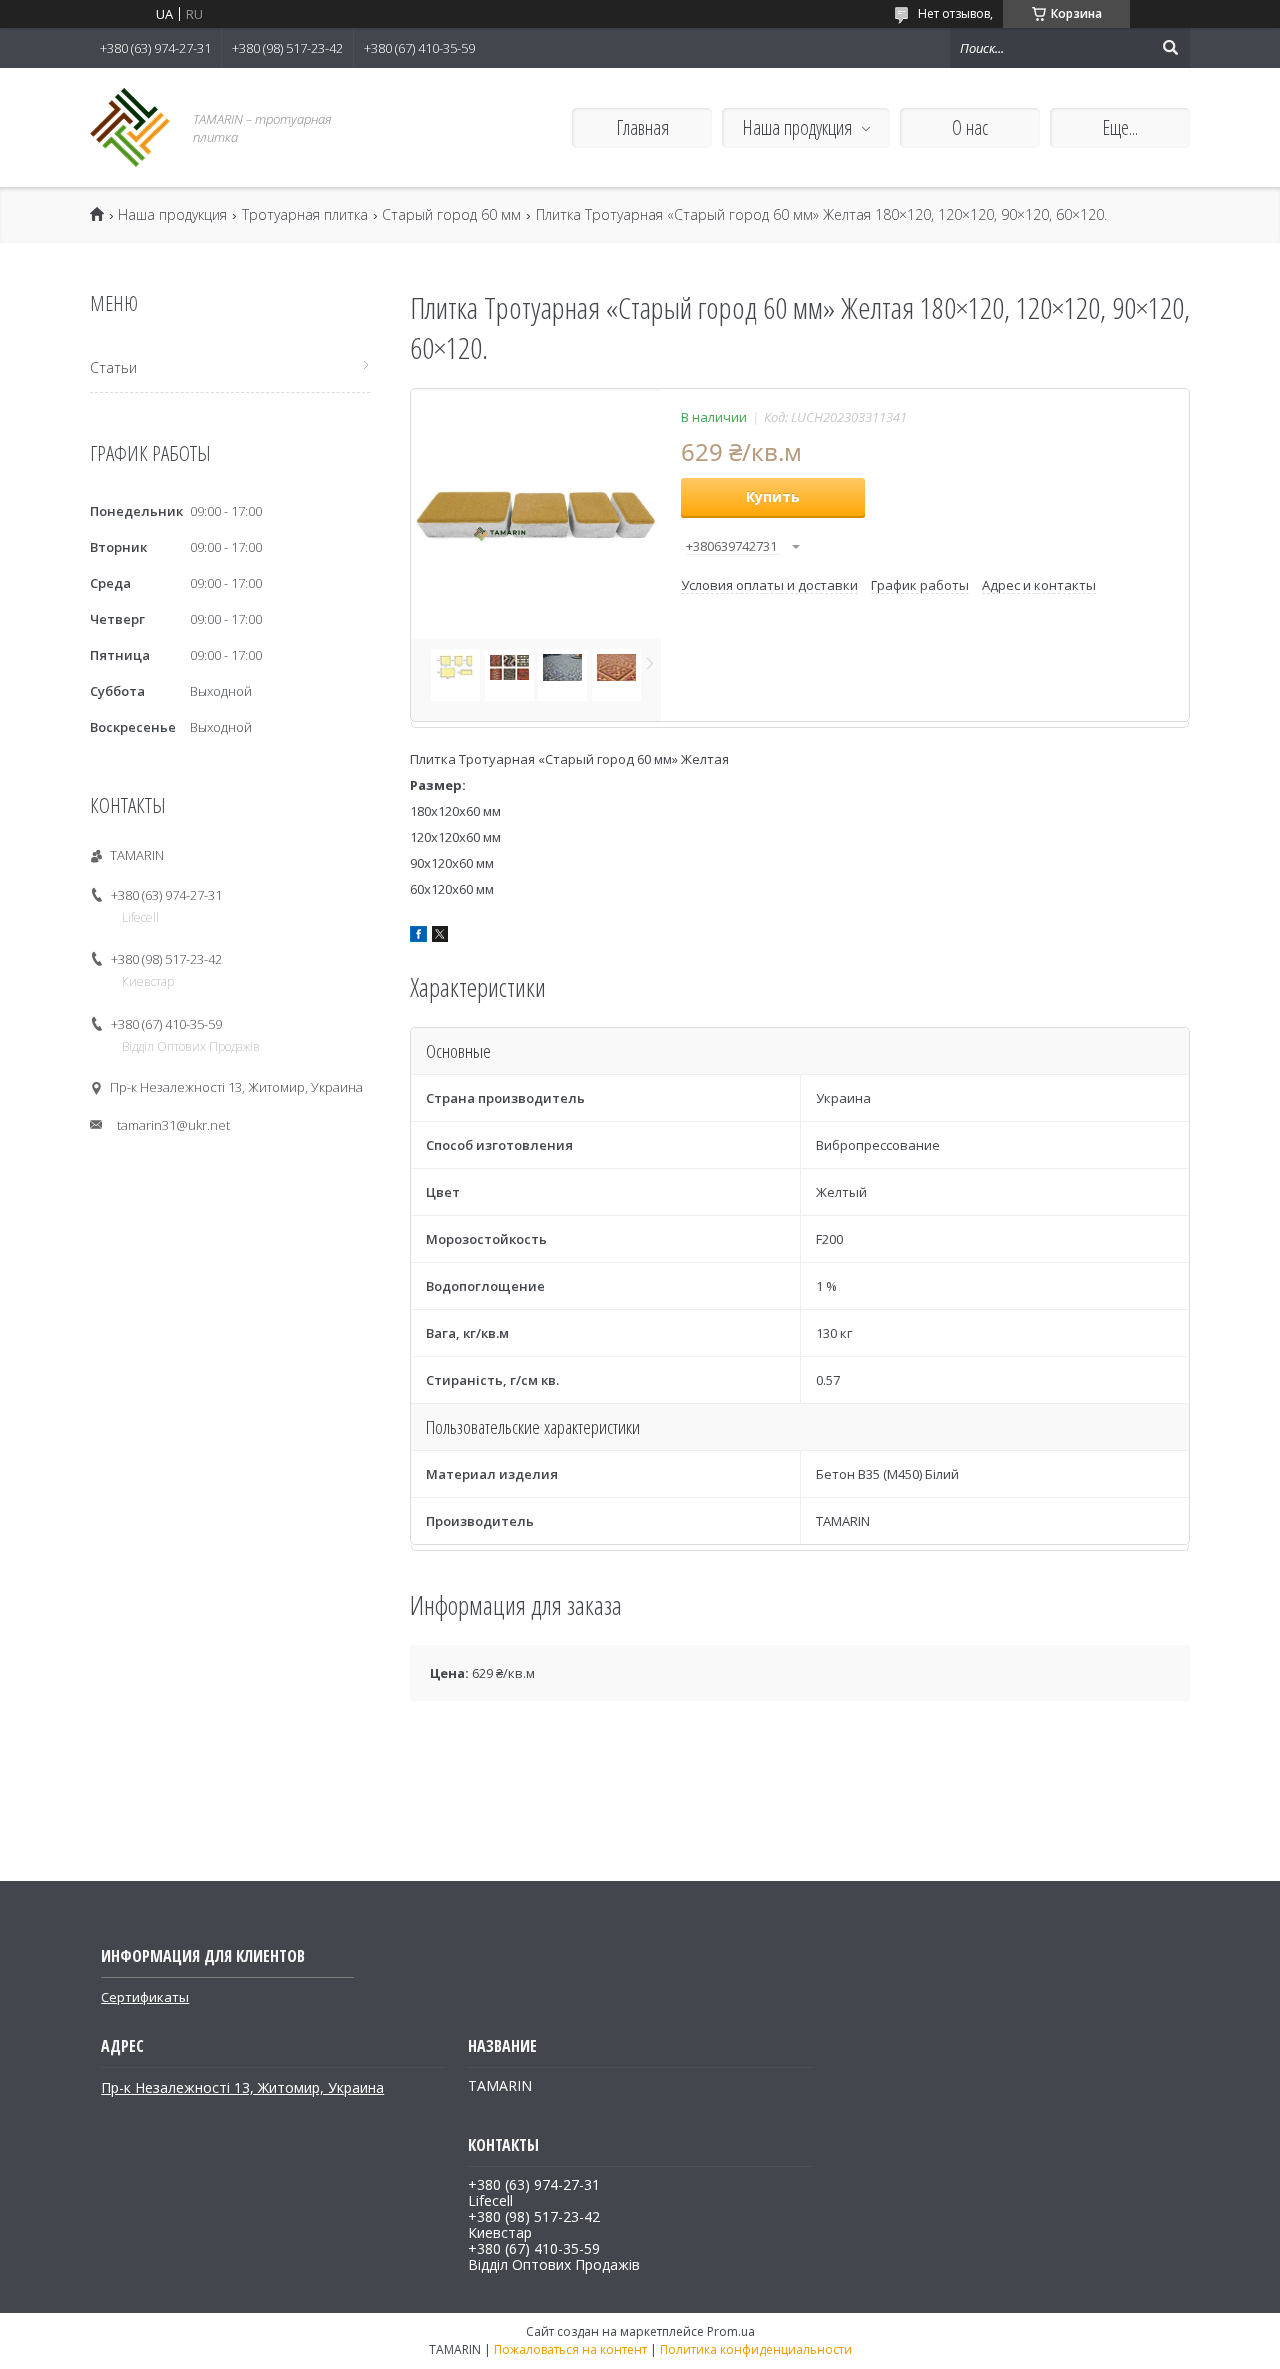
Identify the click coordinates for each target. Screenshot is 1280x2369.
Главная (642, 127)
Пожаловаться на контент (570, 2349)
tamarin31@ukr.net (173, 1125)
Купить (773, 496)
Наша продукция (797, 127)
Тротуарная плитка (305, 215)
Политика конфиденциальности (756, 2349)
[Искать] (1170, 48)
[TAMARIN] (130, 127)
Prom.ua (731, 2331)
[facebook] (418, 937)
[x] (440, 937)
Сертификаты (145, 1997)
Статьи (113, 367)
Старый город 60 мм (451, 215)
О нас (970, 127)
